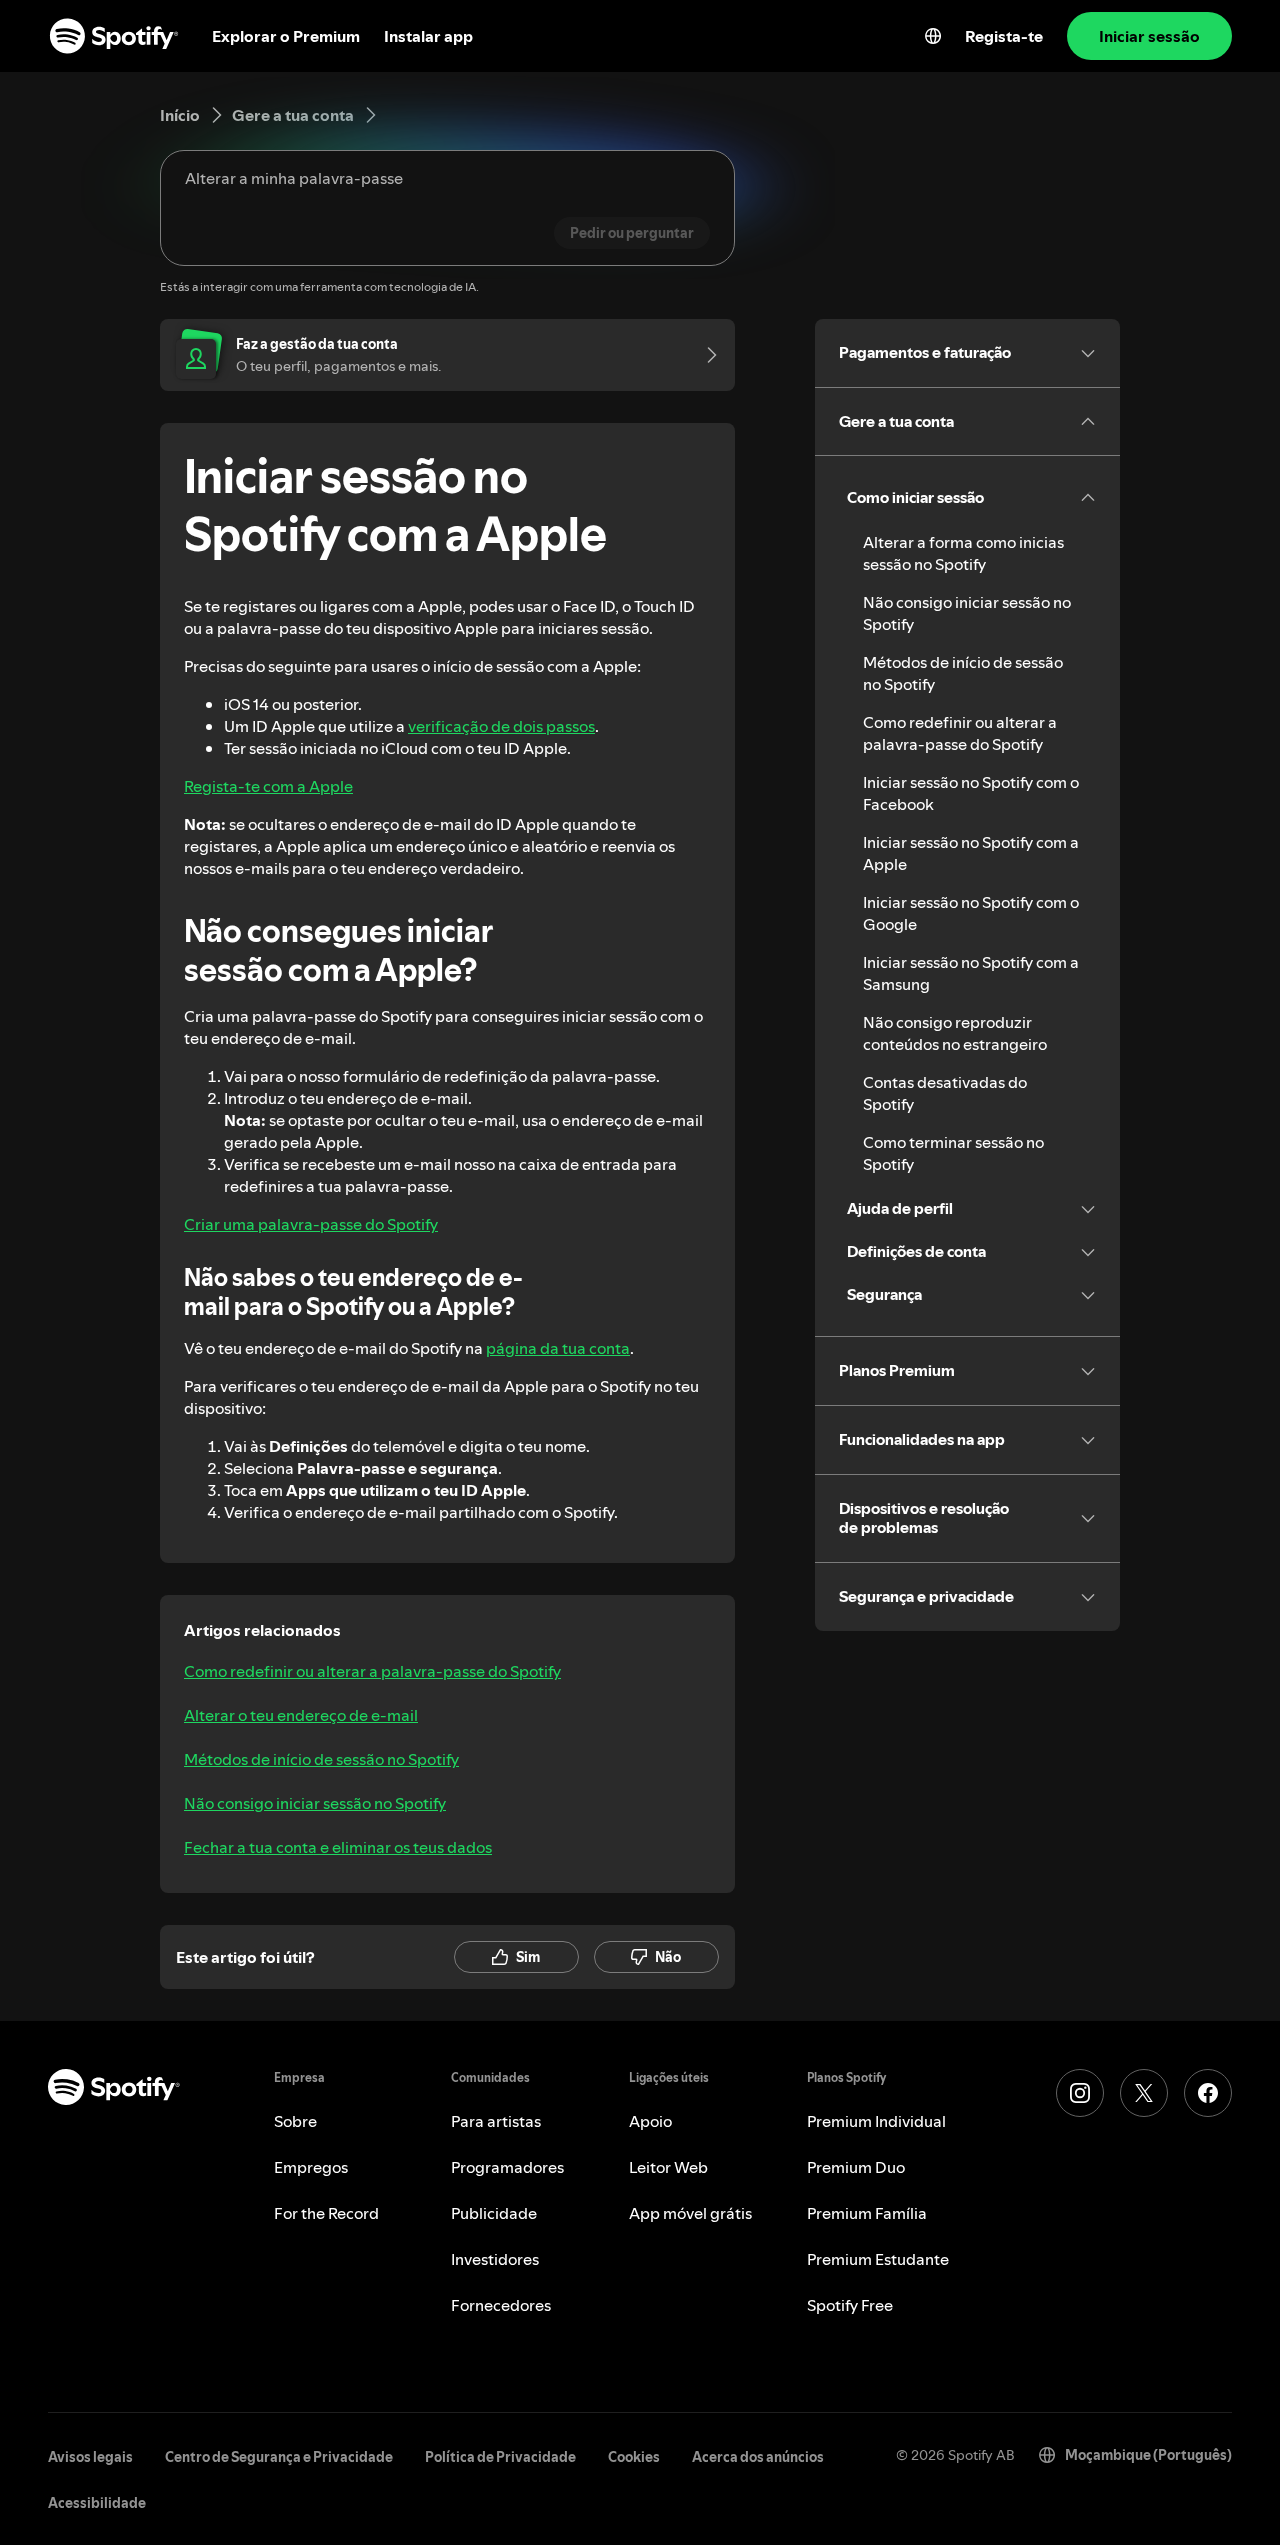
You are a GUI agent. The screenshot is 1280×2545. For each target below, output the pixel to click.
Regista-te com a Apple (268, 786)
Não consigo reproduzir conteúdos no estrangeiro (955, 1033)
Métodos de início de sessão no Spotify (321, 1759)
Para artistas (496, 2121)
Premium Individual (876, 2121)
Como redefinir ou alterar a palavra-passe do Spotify (372, 1671)
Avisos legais (90, 2457)
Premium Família (867, 2213)
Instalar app (428, 36)
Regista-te (1004, 36)
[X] (1144, 2093)
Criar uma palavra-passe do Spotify (311, 1224)
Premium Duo (856, 2167)
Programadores (507, 2167)
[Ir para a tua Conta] (705, 355)
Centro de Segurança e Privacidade (279, 2457)
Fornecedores (501, 2305)
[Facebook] (1208, 2093)
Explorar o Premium (286, 36)
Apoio (650, 2121)
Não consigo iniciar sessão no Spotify (315, 1803)
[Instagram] (1080, 2093)
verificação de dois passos (501, 726)
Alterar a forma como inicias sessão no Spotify (963, 553)
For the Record (326, 2213)
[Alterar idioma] (933, 36)
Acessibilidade (97, 2503)
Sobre (295, 2121)
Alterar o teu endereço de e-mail (301, 1715)
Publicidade (494, 2213)
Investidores (495, 2259)
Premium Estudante (878, 2259)
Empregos (311, 2167)
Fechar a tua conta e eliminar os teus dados (338, 1847)
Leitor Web (668, 2167)
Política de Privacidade (500, 2457)
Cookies (634, 2457)
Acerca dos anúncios (758, 2457)
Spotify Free (850, 2305)
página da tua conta (558, 1348)
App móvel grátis (690, 2213)
